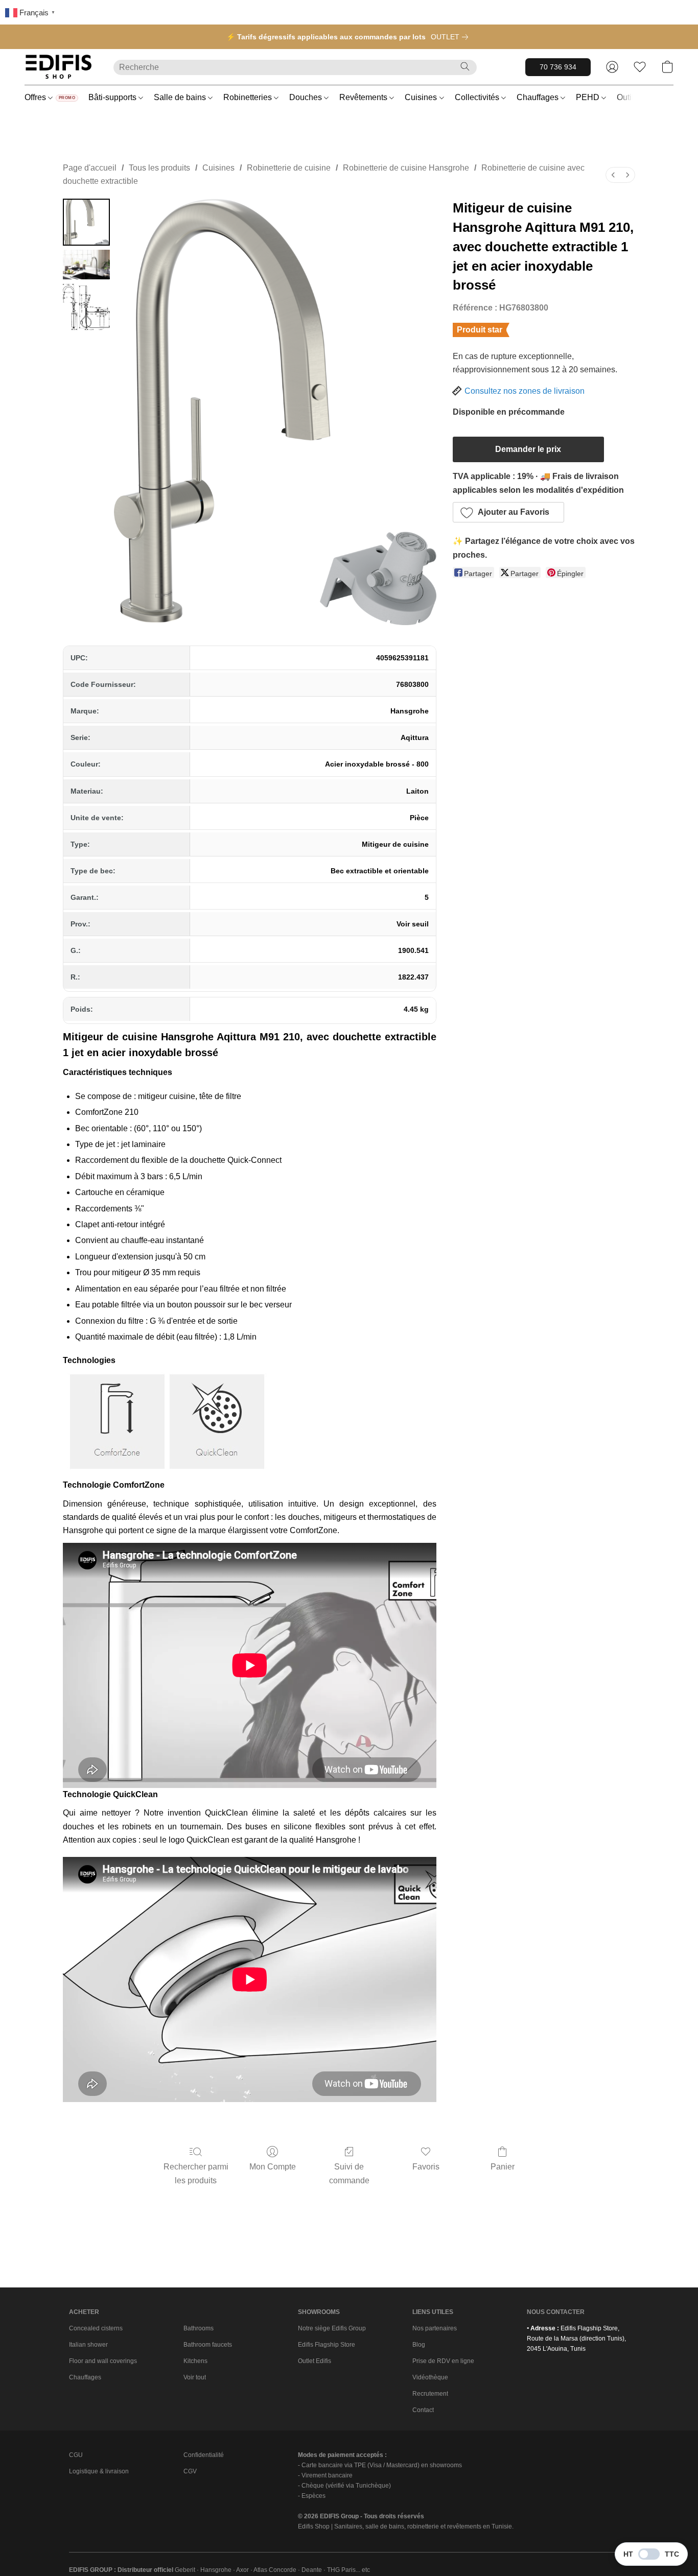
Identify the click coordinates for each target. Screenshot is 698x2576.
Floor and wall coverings (103, 2361)
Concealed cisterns (96, 2328)
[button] (59, 67)
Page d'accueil (90, 168)
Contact (423, 2410)
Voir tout (195, 2377)
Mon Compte (273, 2167)
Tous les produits (159, 168)
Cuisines (422, 97)
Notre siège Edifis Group (332, 2328)
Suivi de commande (349, 2173)
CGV (190, 2471)
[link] (451, 37)
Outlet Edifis (315, 2361)
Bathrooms (199, 2328)
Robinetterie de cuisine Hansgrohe (406, 168)
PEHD (589, 97)
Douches (307, 97)
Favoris (426, 2167)
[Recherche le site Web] (465, 66)
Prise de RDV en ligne (443, 2361)
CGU (76, 2455)
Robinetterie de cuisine (289, 168)
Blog (419, 2345)
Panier (503, 2167)
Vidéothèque (430, 2377)
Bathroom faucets (208, 2345)
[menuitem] (613, 175)
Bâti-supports (113, 97)
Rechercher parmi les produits (196, 2173)
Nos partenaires (435, 2328)
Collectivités (478, 97)
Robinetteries (249, 97)
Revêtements (364, 97)
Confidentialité (204, 2455)
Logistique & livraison (99, 2471)
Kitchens (195, 2361)
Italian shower (88, 2345)
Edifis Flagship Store (327, 2345)
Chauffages (539, 97)
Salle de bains (181, 97)
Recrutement (430, 2394)
